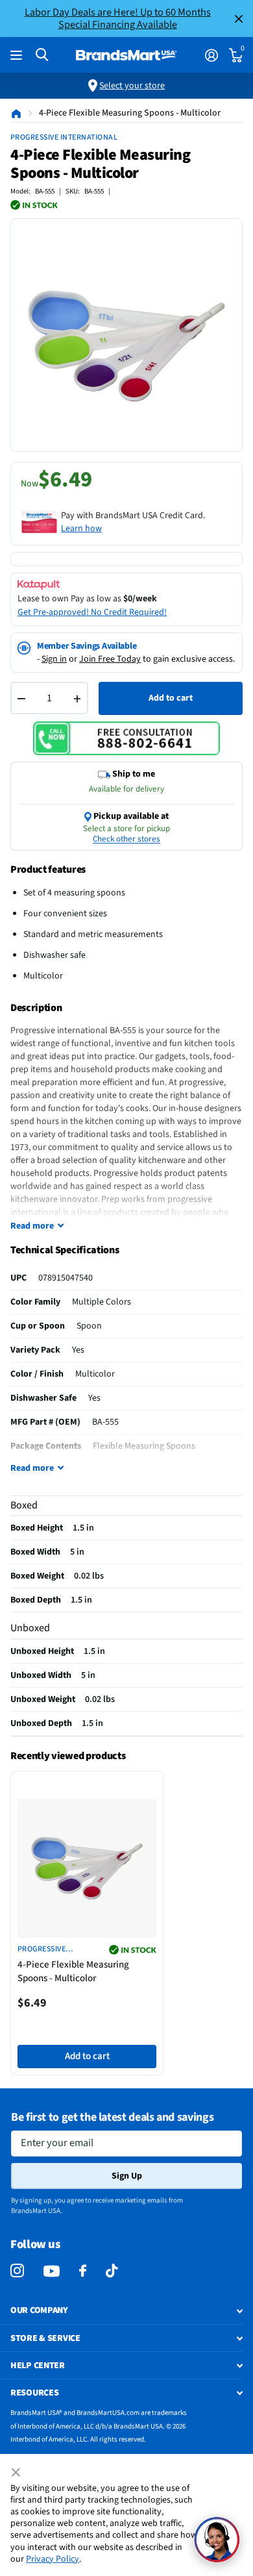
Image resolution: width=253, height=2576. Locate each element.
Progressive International (64, 137)
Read (32, 1226)
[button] (217, 2540)
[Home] (16, 113)
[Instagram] (17, 2271)
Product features (48, 869)
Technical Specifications (65, 1250)
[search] (42, 55)
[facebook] (83, 2271)
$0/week (140, 599)
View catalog (18, 56)
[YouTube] (52, 2271)
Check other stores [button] (126, 839)
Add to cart (171, 698)
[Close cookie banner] (17, 2473)
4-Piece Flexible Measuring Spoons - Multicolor (73, 1971)
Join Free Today (110, 659)
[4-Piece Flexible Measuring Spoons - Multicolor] (87, 1868)
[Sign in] (211, 55)
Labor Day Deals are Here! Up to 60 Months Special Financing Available (118, 18)
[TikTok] (112, 2271)
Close (239, 19)
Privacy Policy (53, 2559)
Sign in (54, 659)
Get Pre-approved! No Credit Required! (92, 612)
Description (36, 1008)
